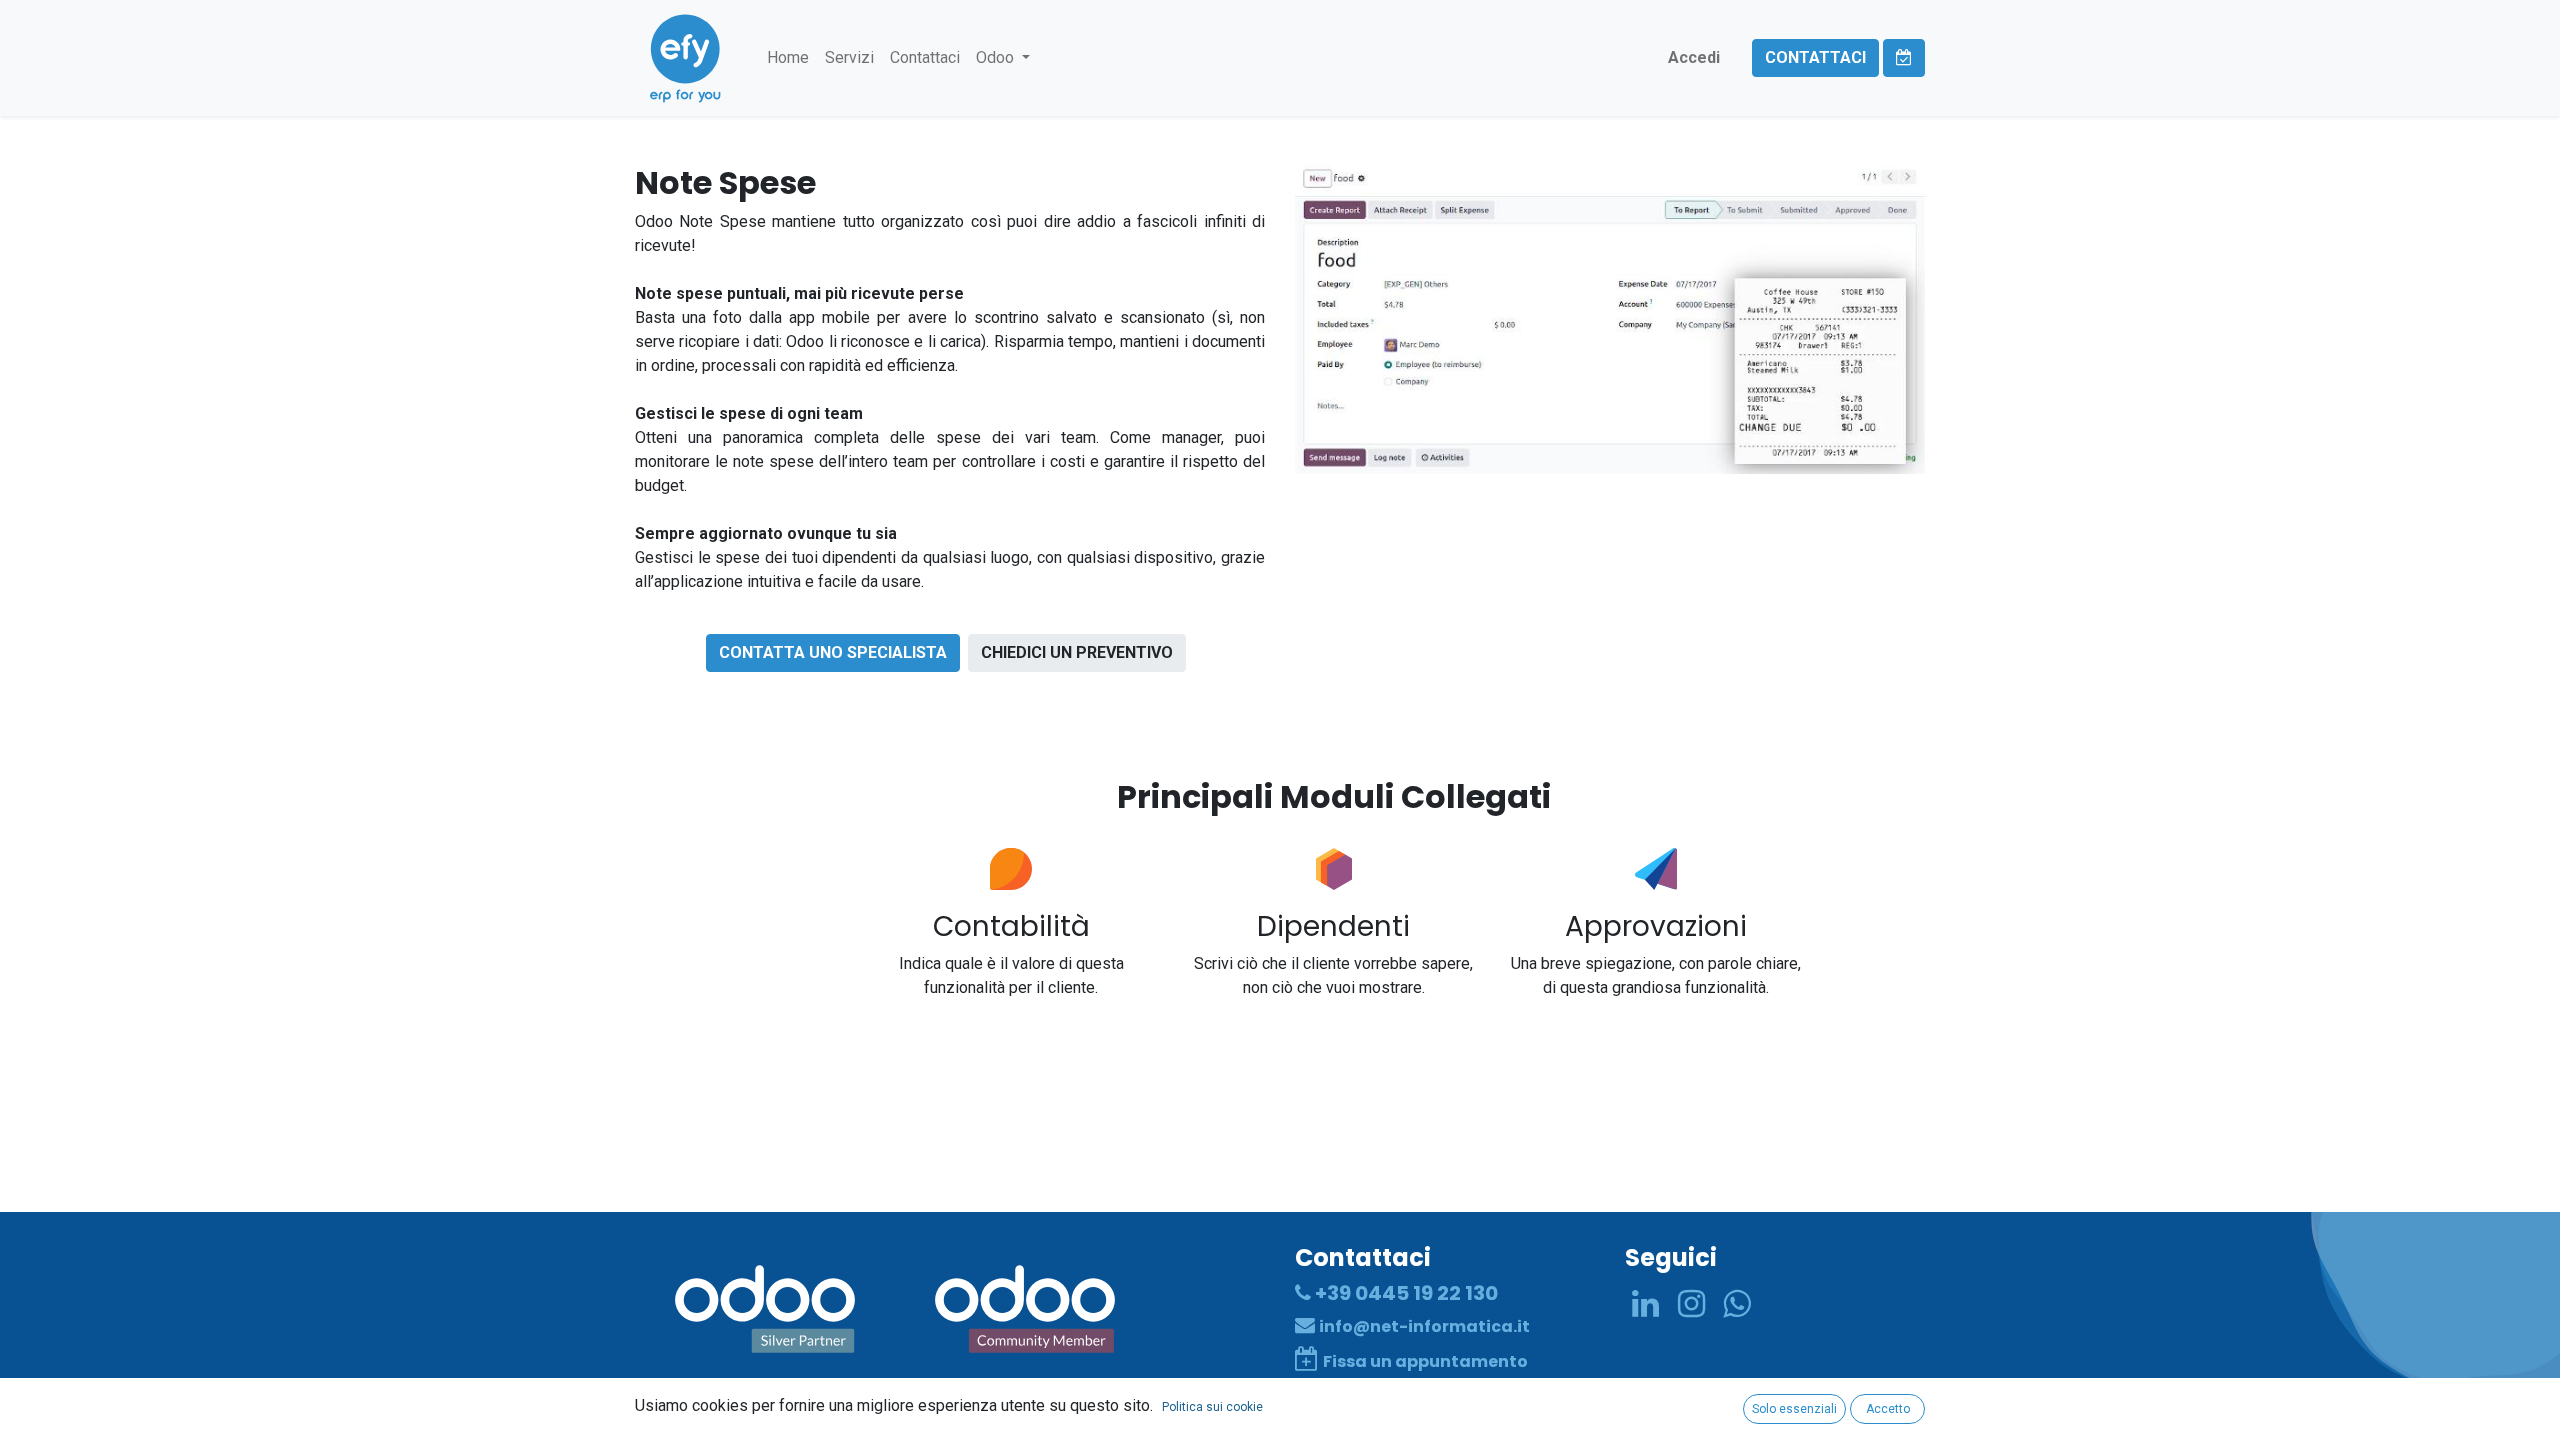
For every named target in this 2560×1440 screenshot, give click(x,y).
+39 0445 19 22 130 (1404, 1293)
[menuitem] (788, 58)
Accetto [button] (1888, 1409)
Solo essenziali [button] (1794, 1409)
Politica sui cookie (1212, 1407)
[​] (1645, 1304)
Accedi (1694, 57)
